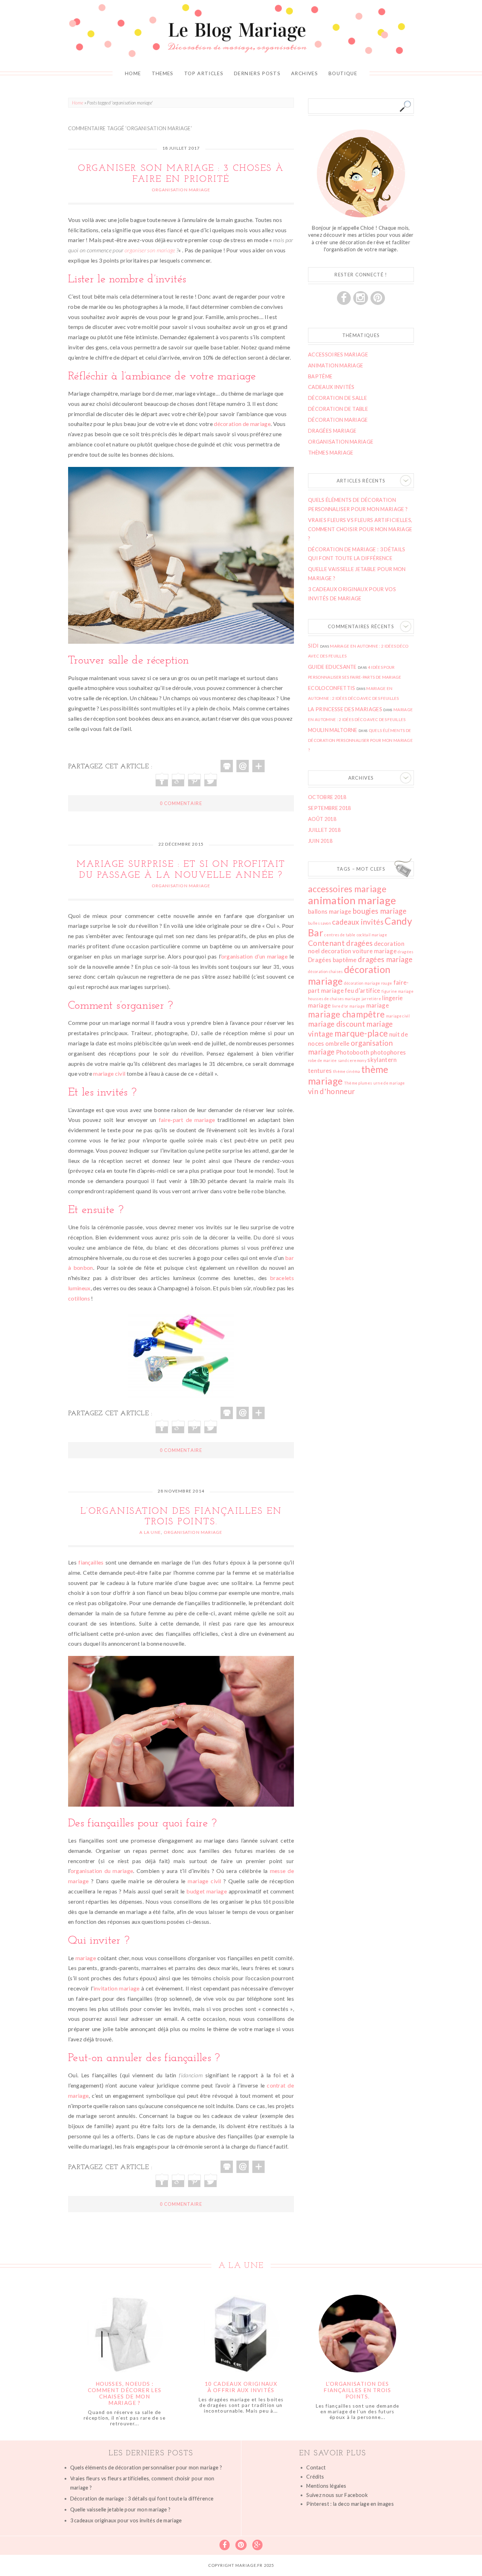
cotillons (79, 1298)
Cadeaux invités (331, 387)
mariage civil (109, 1073)
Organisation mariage (181, 190)
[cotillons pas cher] (181, 1354)
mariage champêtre (346, 1014)
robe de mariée (322, 1060)
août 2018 (322, 819)
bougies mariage (379, 911)
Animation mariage (336, 365)
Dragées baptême (332, 960)
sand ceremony (352, 1060)
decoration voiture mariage (359, 951)
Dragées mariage (332, 431)
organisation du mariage (102, 1871)
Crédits (315, 2477)
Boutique (343, 73)
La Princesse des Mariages (345, 709)
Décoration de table (338, 409)
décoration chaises (326, 971)
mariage (86, 1958)
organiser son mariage (150, 250)
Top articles (204, 73)
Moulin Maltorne (333, 730)
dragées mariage (385, 959)
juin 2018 (320, 841)
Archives (305, 73)
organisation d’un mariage (254, 956)
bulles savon (320, 923)
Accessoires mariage (338, 355)
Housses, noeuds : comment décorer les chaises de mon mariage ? (125, 2393)
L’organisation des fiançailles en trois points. (357, 2390)
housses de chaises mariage (334, 999)
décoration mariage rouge (368, 983)
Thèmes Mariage (331, 453)
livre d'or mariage (349, 1006)
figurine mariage (397, 991)
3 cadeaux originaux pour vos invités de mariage (126, 2520)
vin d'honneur (332, 1091)
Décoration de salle (338, 398)
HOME (133, 73)
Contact (316, 2467)
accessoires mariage (347, 889)
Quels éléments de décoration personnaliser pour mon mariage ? (360, 740)
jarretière (371, 999)
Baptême (320, 376)
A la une (150, 1532)
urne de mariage (389, 1083)
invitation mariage (117, 1988)
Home (78, 103)
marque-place (361, 1033)
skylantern (382, 1060)
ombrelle (338, 1043)
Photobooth (353, 1052)
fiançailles (91, 1562)
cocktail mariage (372, 935)
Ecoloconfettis (332, 688)
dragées (405, 952)
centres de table (340, 935)
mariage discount (337, 1024)
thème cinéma (347, 1071)
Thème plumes (358, 1083)
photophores (388, 1052)
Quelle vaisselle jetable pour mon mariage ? (120, 2509)
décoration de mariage (242, 424)
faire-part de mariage (187, 1120)
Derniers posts (257, 73)
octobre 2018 (327, 797)
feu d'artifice (362, 990)
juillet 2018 (324, 830)
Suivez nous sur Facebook (337, 2495)
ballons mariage (330, 911)
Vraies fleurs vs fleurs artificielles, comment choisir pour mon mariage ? (360, 529)
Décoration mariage (338, 420)
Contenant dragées (340, 943)
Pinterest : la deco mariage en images (350, 2504)
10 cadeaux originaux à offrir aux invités (241, 2387)
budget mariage (207, 1891)
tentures (320, 1071)
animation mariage (352, 900)
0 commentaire (181, 803)
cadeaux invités (358, 922)
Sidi (313, 646)
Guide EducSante (332, 667)
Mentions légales (326, 2486)
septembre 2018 (329, 808)
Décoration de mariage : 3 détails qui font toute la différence (142, 2499)
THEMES (163, 73)
